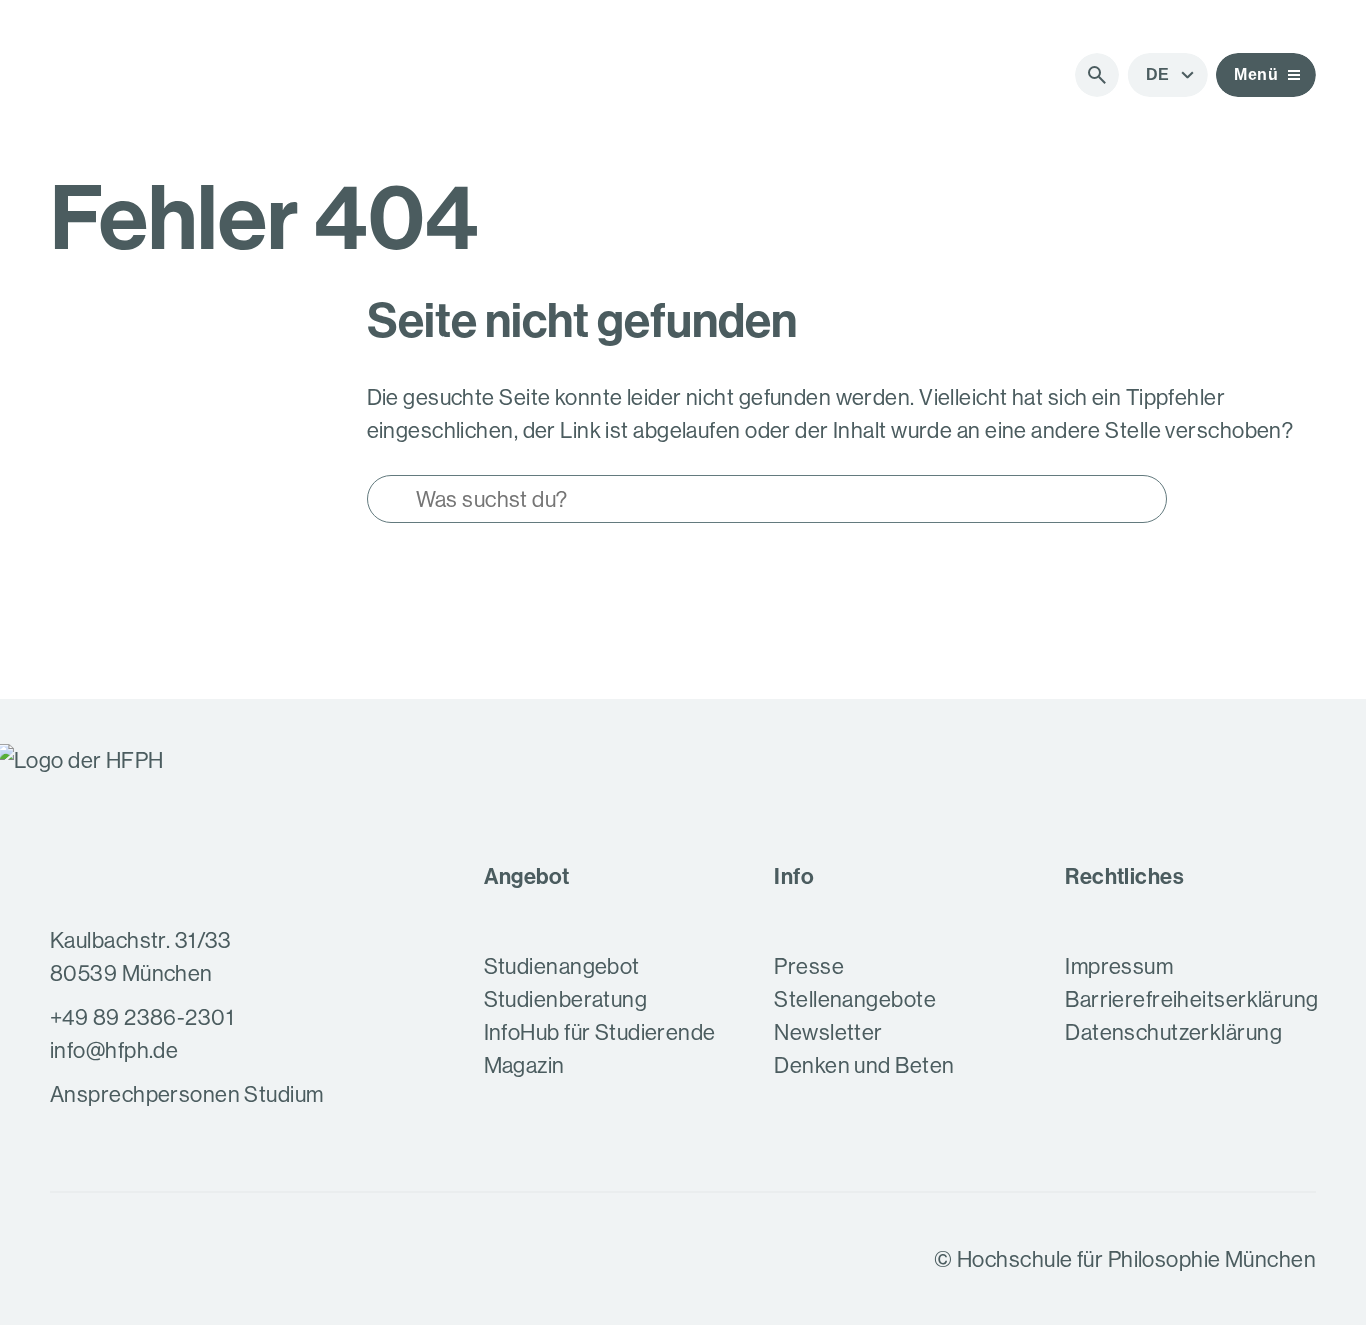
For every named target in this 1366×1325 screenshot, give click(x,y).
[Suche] (1097, 75)
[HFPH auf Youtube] (120, 1259)
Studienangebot (562, 966)
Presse (809, 966)
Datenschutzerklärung (1173, 1032)
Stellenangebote (855, 999)
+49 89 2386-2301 (142, 1017)
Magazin (524, 1065)
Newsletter (828, 1032)
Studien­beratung (566, 999)
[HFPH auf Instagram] (68, 1259)
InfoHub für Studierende (600, 1032)
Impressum (1119, 966)
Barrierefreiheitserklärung (1191, 999)
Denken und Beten (864, 1065)
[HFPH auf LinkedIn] (172, 1259)
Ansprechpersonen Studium (187, 1094)
